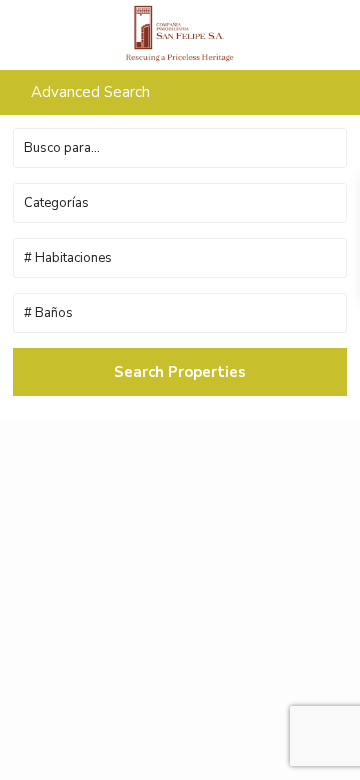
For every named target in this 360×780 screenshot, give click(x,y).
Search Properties (180, 372)
